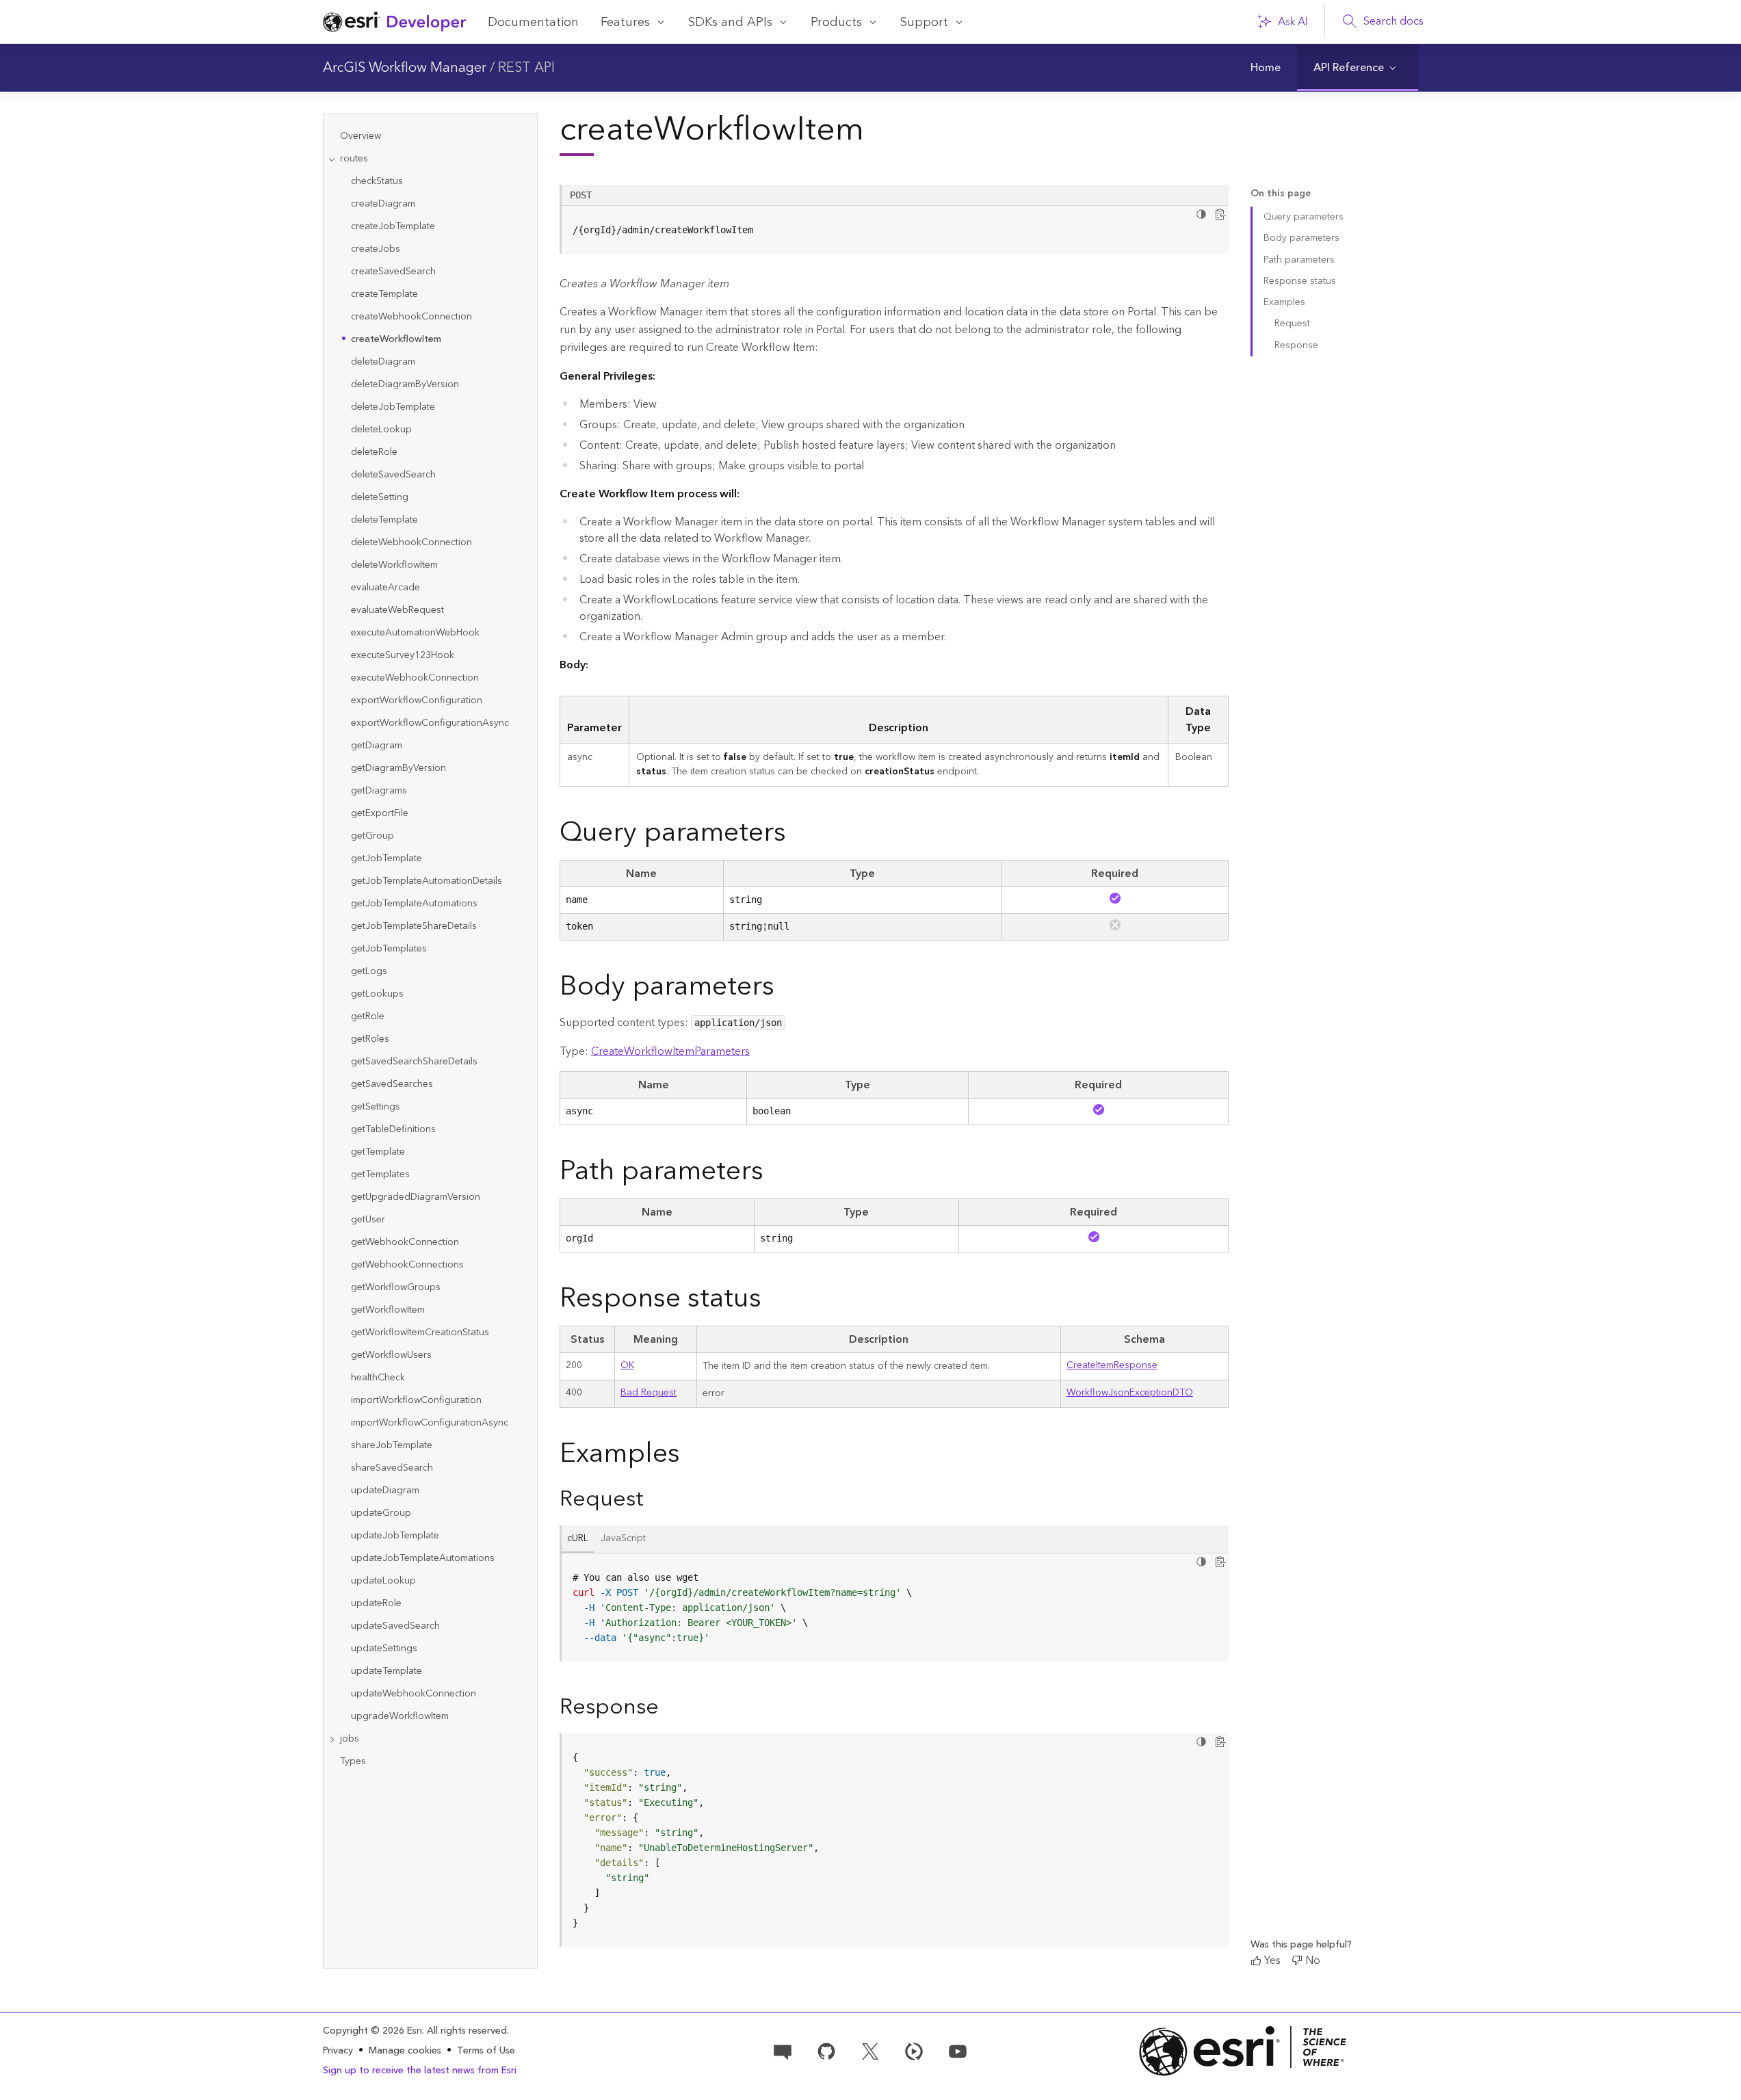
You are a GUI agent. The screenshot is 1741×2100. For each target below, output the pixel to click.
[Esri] (1243, 2051)
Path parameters (1299, 260)
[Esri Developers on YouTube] (958, 2050)
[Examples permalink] (691, 1454)
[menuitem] (1266, 68)
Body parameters (1301, 238)
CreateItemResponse (1112, 1365)
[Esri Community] (783, 2050)
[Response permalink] (670, 1707)
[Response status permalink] (772, 1299)
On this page (1281, 194)
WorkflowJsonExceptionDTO (1130, 1393)
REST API (526, 68)
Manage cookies (405, 2051)
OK (627, 1365)
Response (1296, 345)
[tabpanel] (894, 1607)
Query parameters (1304, 217)
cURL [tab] (578, 1538)
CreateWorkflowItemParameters (670, 1051)
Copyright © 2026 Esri (372, 2031)
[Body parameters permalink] (785, 987)
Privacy (338, 2051)
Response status (1300, 281)
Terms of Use (486, 2051)
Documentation (533, 22)
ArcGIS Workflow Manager (405, 68)
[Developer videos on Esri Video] (914, 2050)
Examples (1284, 302)
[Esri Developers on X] (870, 2050)
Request (1292, 324)
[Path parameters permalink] (774, 1171)
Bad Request (649, 1393)
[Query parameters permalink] (797, 833)
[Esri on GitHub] (826, 2050)
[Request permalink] (655, 1499)
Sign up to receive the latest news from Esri (420, 2071)
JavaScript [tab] (623, 1538)
